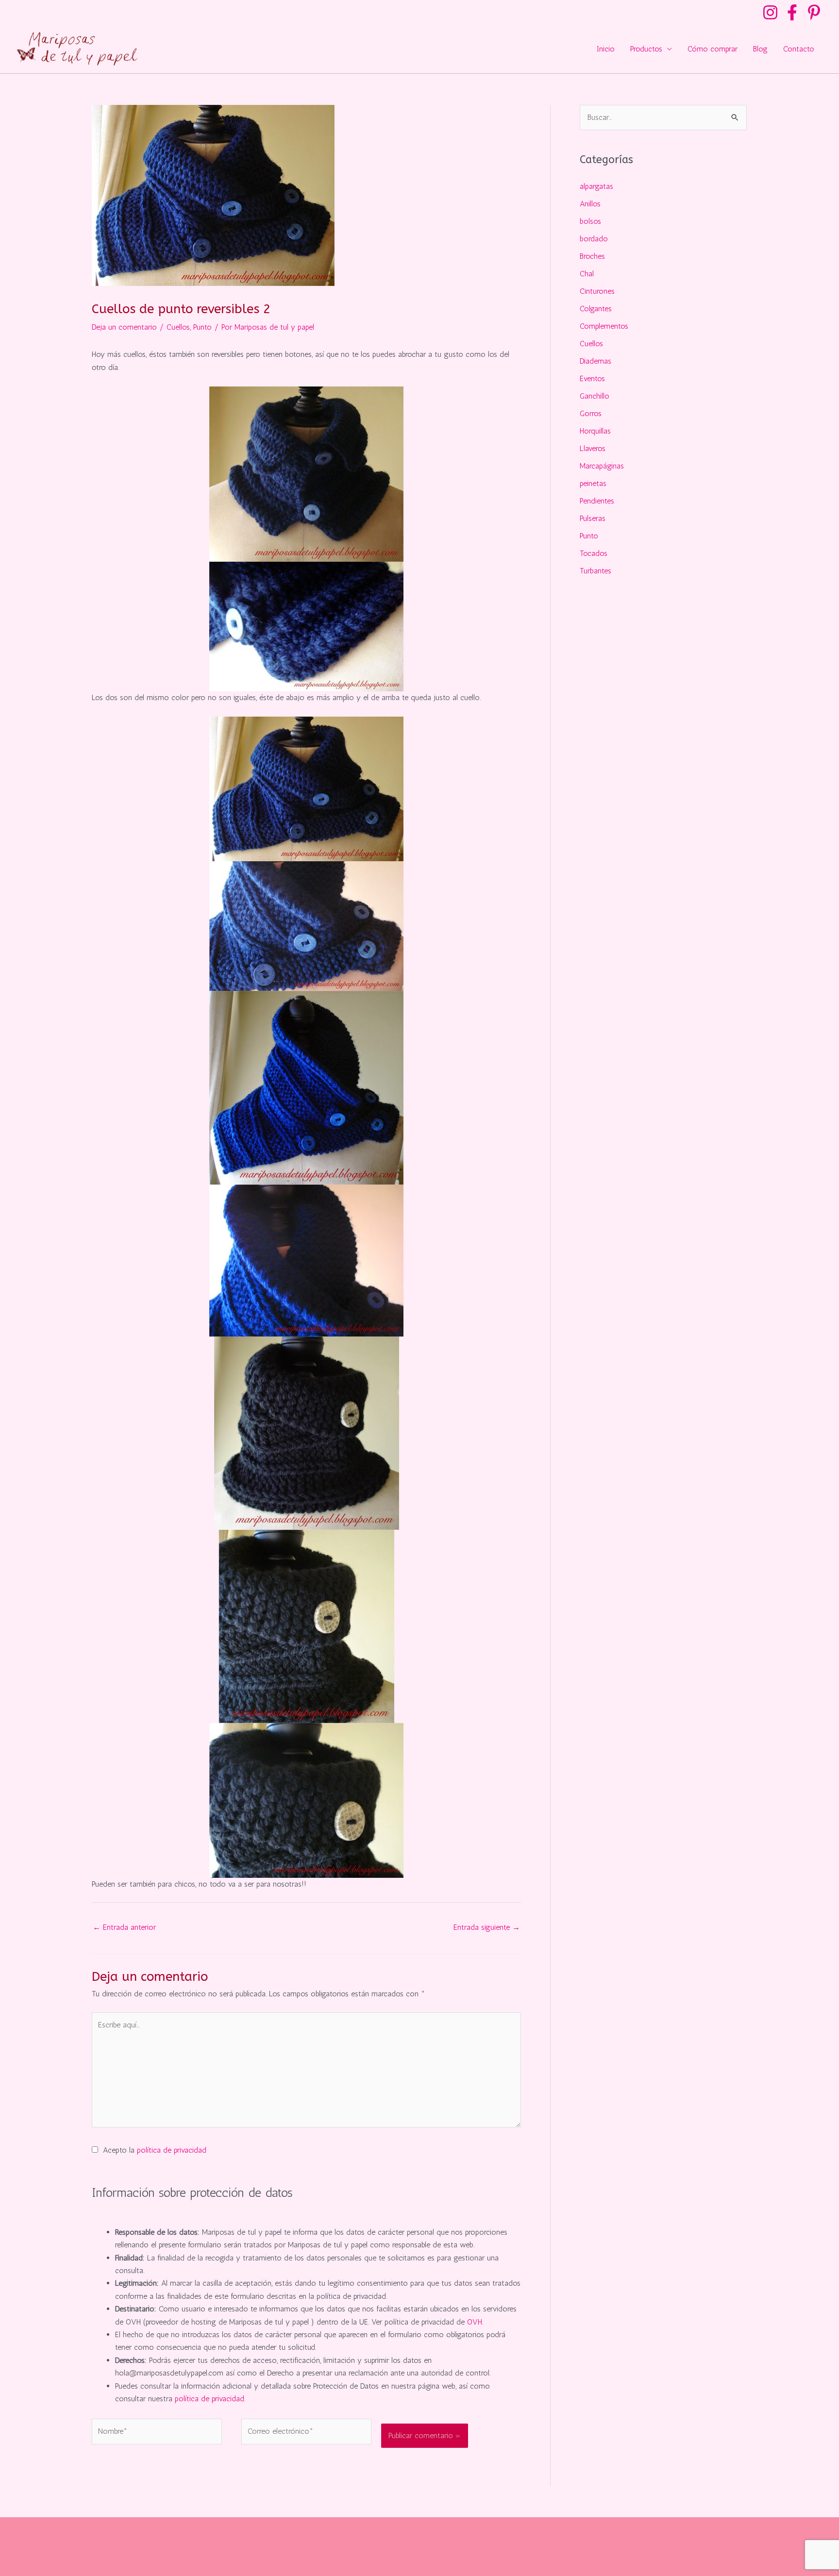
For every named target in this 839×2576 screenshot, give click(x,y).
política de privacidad (172, 2150)
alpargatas (596, 186)
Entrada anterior (124, 1927)
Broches (592, 256)
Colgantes (596, 309)
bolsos (590, 221)
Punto (202, 327)
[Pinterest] (814, 12)
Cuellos (178, 327)
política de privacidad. (210, 2399)
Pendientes (597, 501)
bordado (594, 239)
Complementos (604, 326)
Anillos (590, 204)
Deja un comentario (124, 327)
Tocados (594, 553)
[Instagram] (770, 12)
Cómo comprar (713, 49)
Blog (760, 49)
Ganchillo (595, 396)
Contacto (799, 49)
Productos (646, 49)
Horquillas (595, 431)
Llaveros (593, 448)
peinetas (593, 483)
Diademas (596, 361)
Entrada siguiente (487, 1927)
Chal (587, 274)
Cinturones (597, 291)
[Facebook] (792, 12)
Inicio (606, 49)
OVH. (475, 2322)
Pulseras (593, 518)
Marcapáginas (602, 466)
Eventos (592, 378)
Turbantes (596, 571)
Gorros (591, 413)
